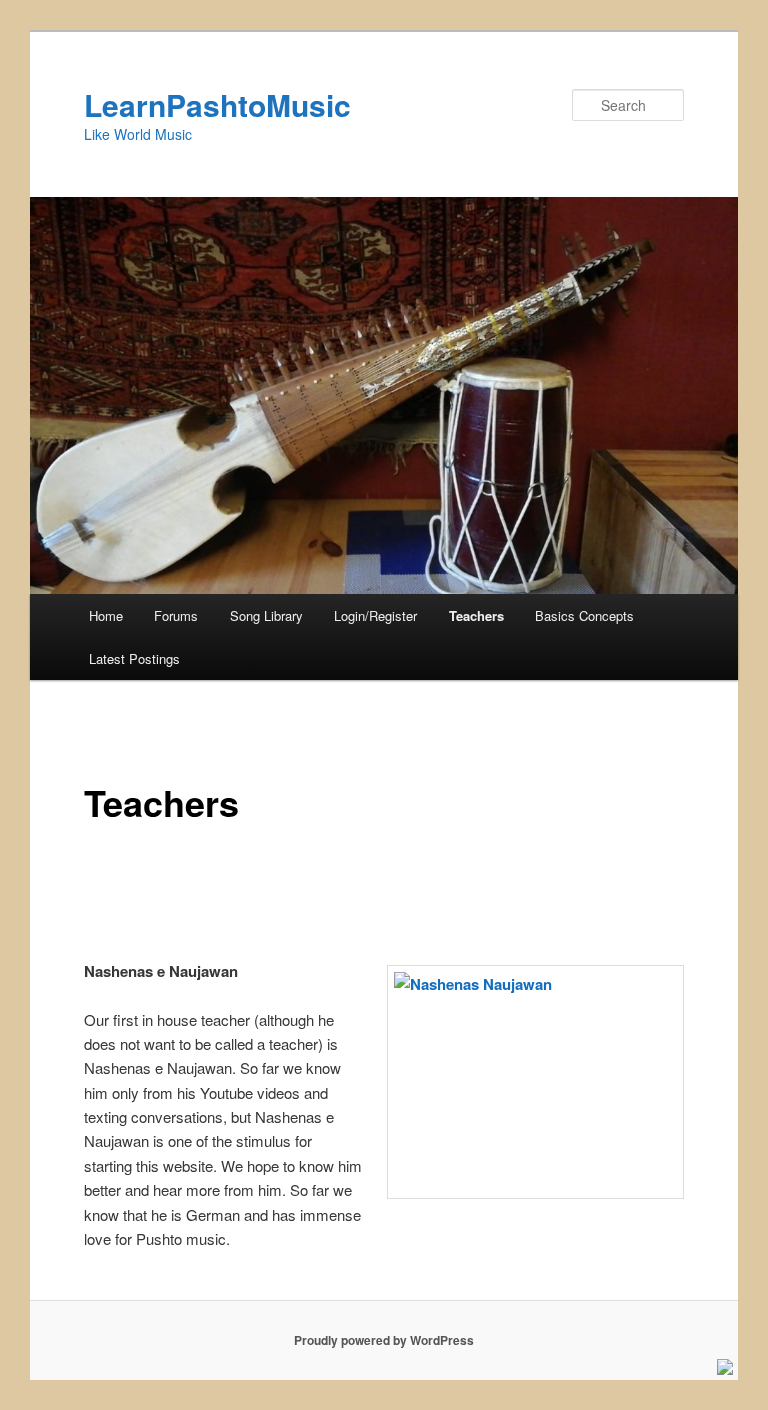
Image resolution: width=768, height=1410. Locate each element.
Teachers (476, 615)
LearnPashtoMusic (217, 104)
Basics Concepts (584, 615)
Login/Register (375, 615)
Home (106, 615)
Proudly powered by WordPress (384, 1340)
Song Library (266, 615)
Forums (176, 615)
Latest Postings (134, 658)
